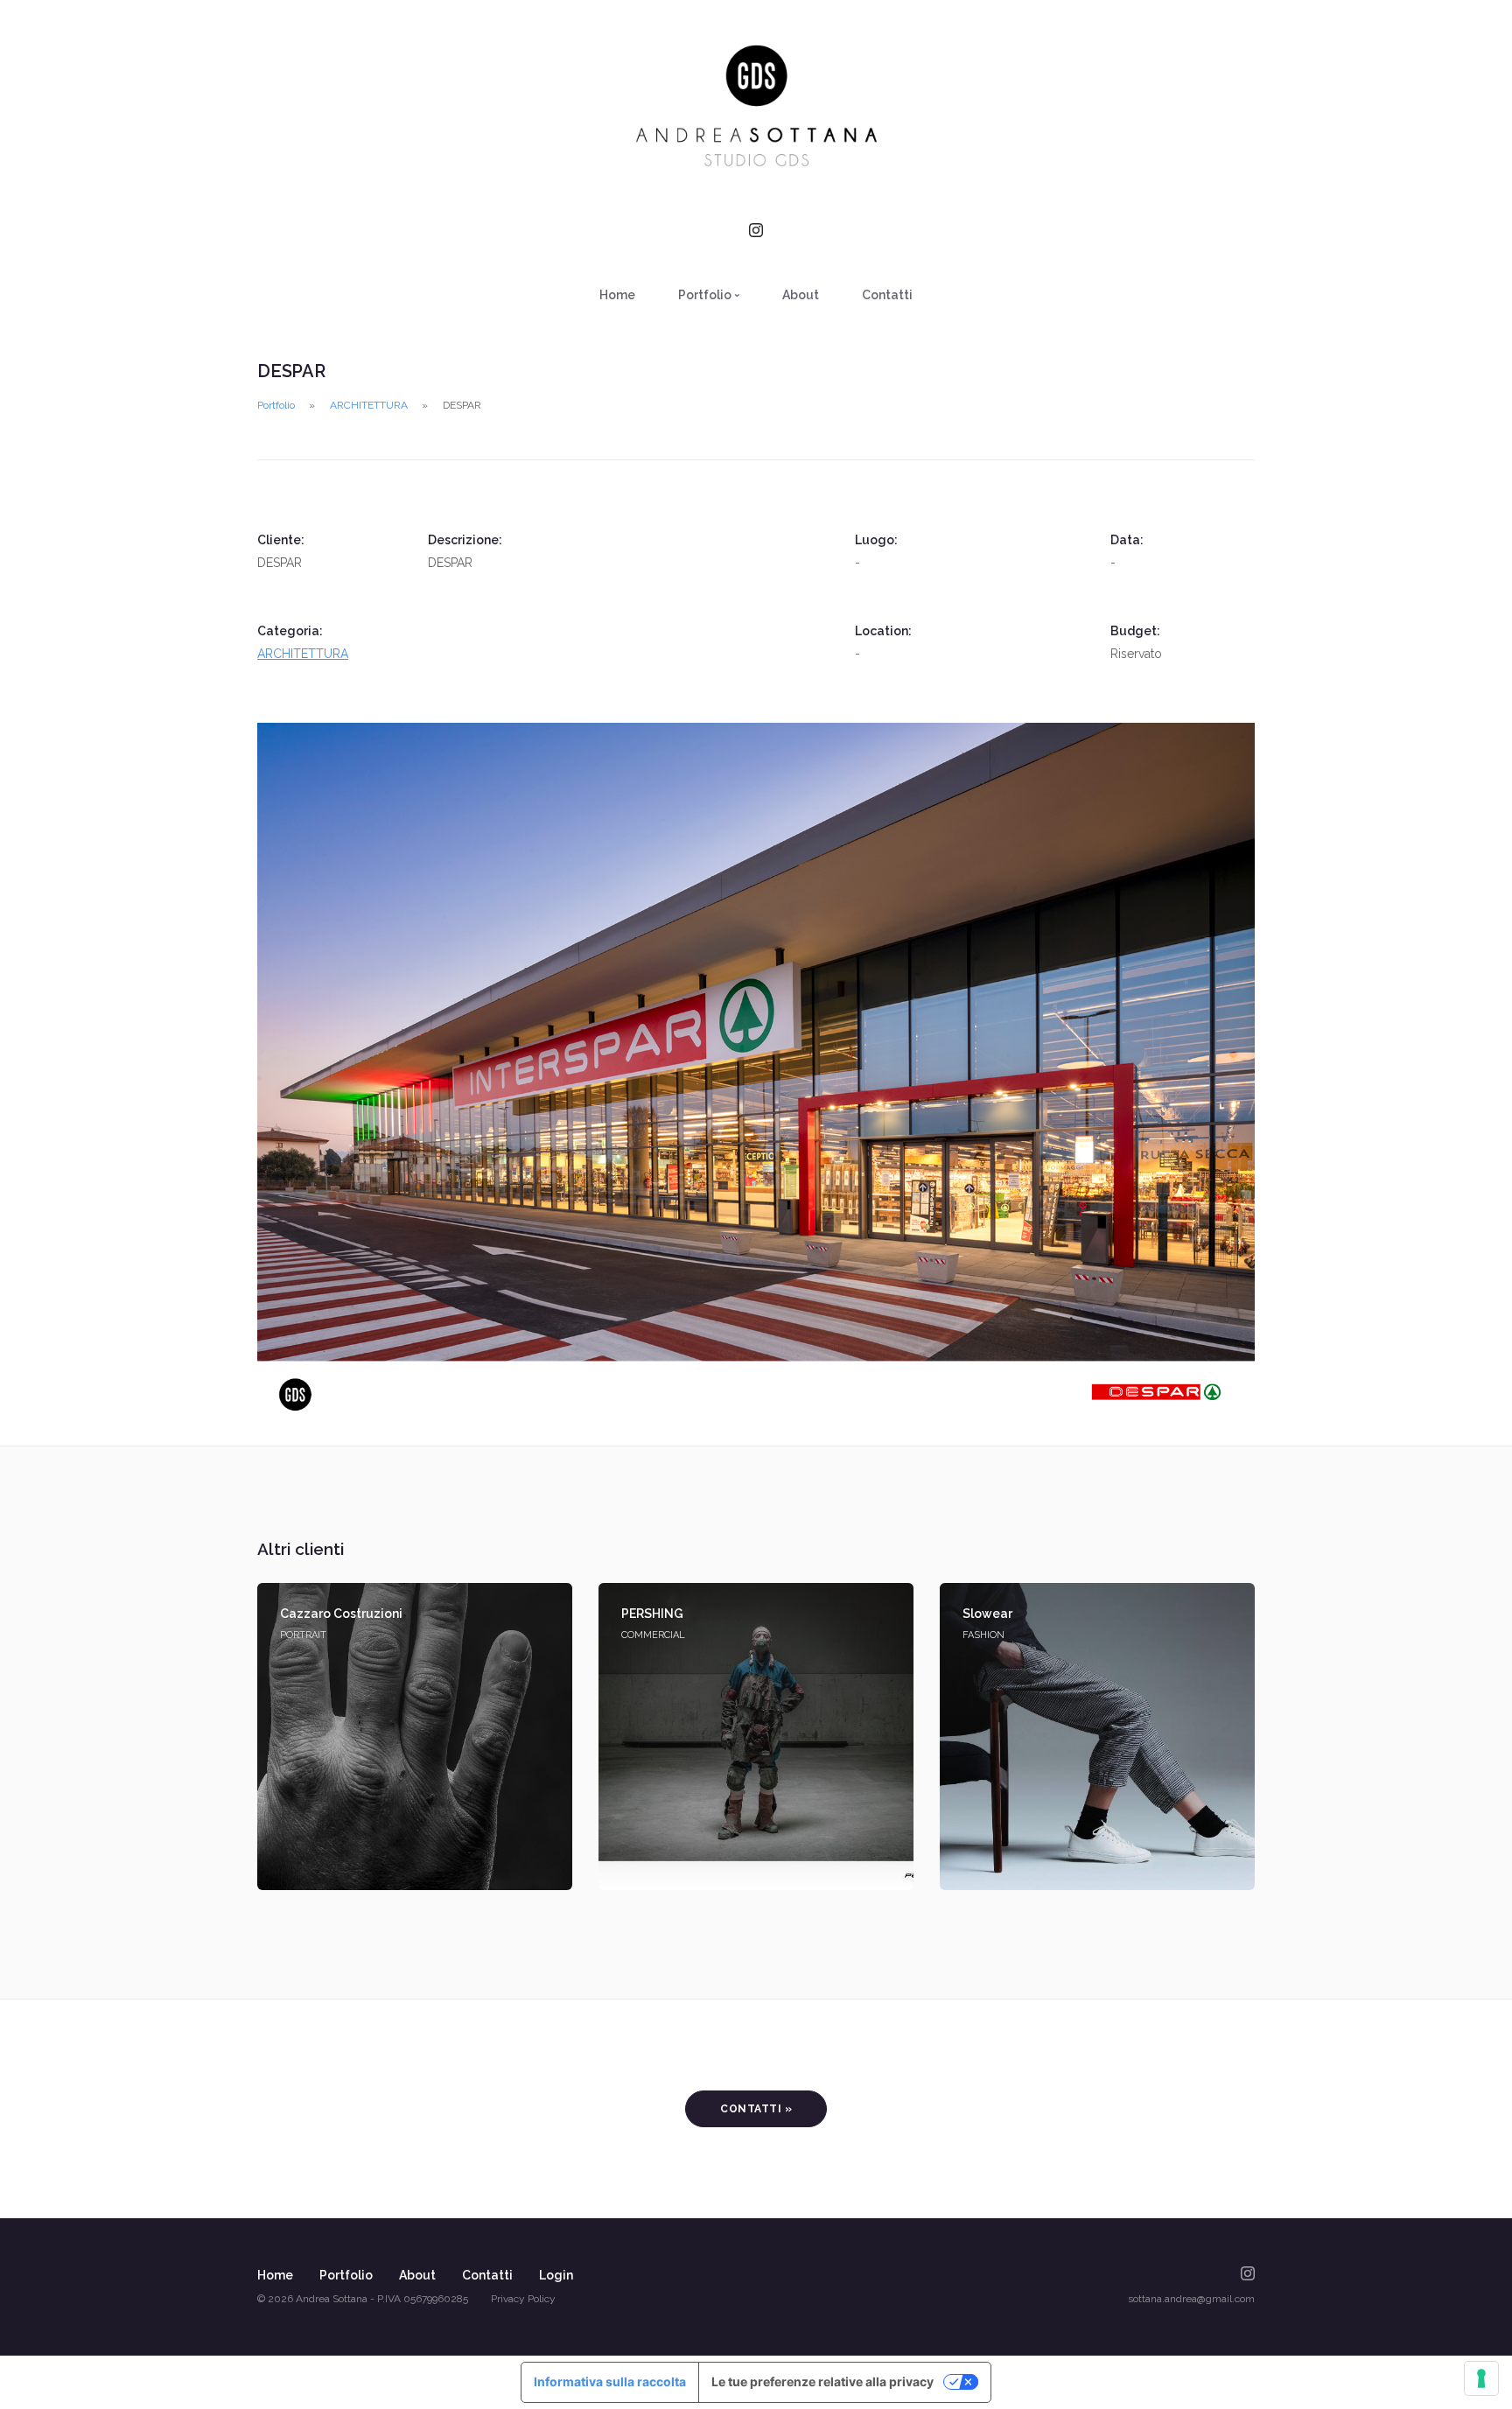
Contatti (887, 295)
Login (556, 2275)
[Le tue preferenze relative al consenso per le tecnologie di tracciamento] (1481, 2378)
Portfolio (276, 405)
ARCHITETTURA (369, 405)
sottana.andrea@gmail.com (1191, 2299)
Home (617, 295)
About (801, 295)
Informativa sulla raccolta (610, 2381)
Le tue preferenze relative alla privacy (822, 2381)
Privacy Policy (523, 2299)
